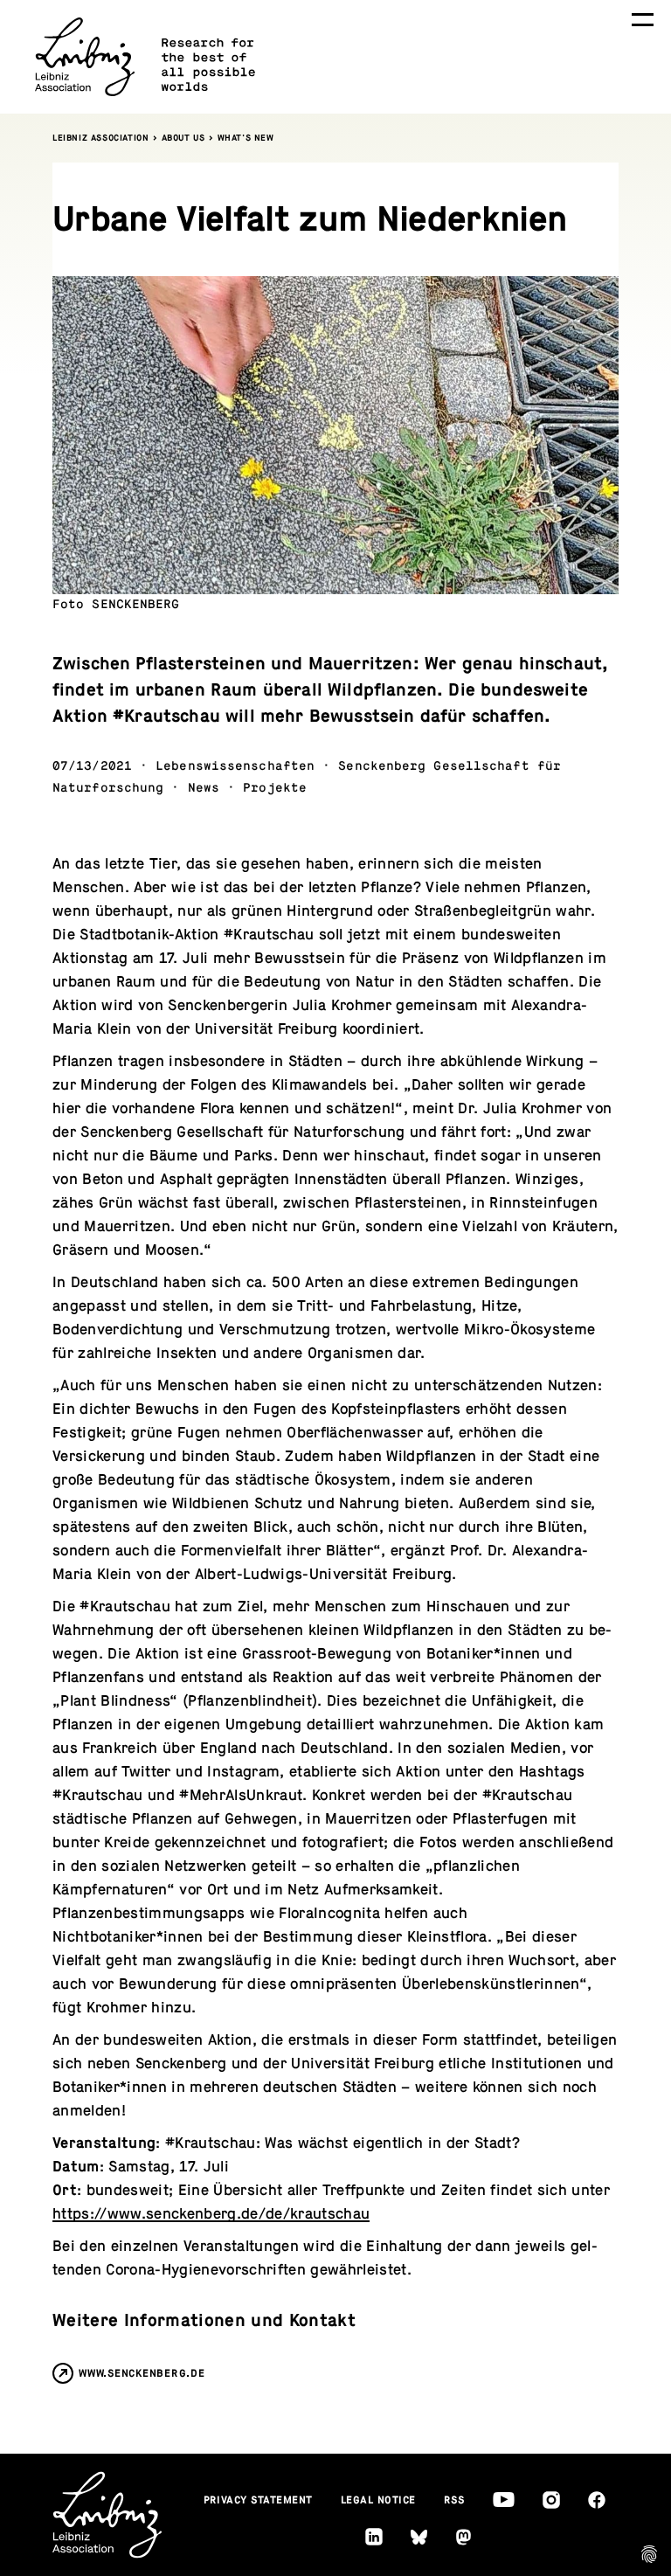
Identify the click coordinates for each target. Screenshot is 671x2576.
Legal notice (378, 2500)
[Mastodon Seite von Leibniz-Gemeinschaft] (463, 2537)
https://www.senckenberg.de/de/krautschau (211, 2214)
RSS (454, 2500)
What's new (246, 138)
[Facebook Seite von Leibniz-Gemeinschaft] (597, 2500)
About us (183, 138)
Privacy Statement (259, 2500)
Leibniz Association (100, 138)
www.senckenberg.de (142, 2373)
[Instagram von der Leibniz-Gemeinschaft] (551, 2500)
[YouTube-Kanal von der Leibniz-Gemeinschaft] (504, 2500)
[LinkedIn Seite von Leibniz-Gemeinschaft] (374, 2537)
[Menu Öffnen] (643, 20)
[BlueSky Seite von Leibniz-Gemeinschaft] (419, 2537)
